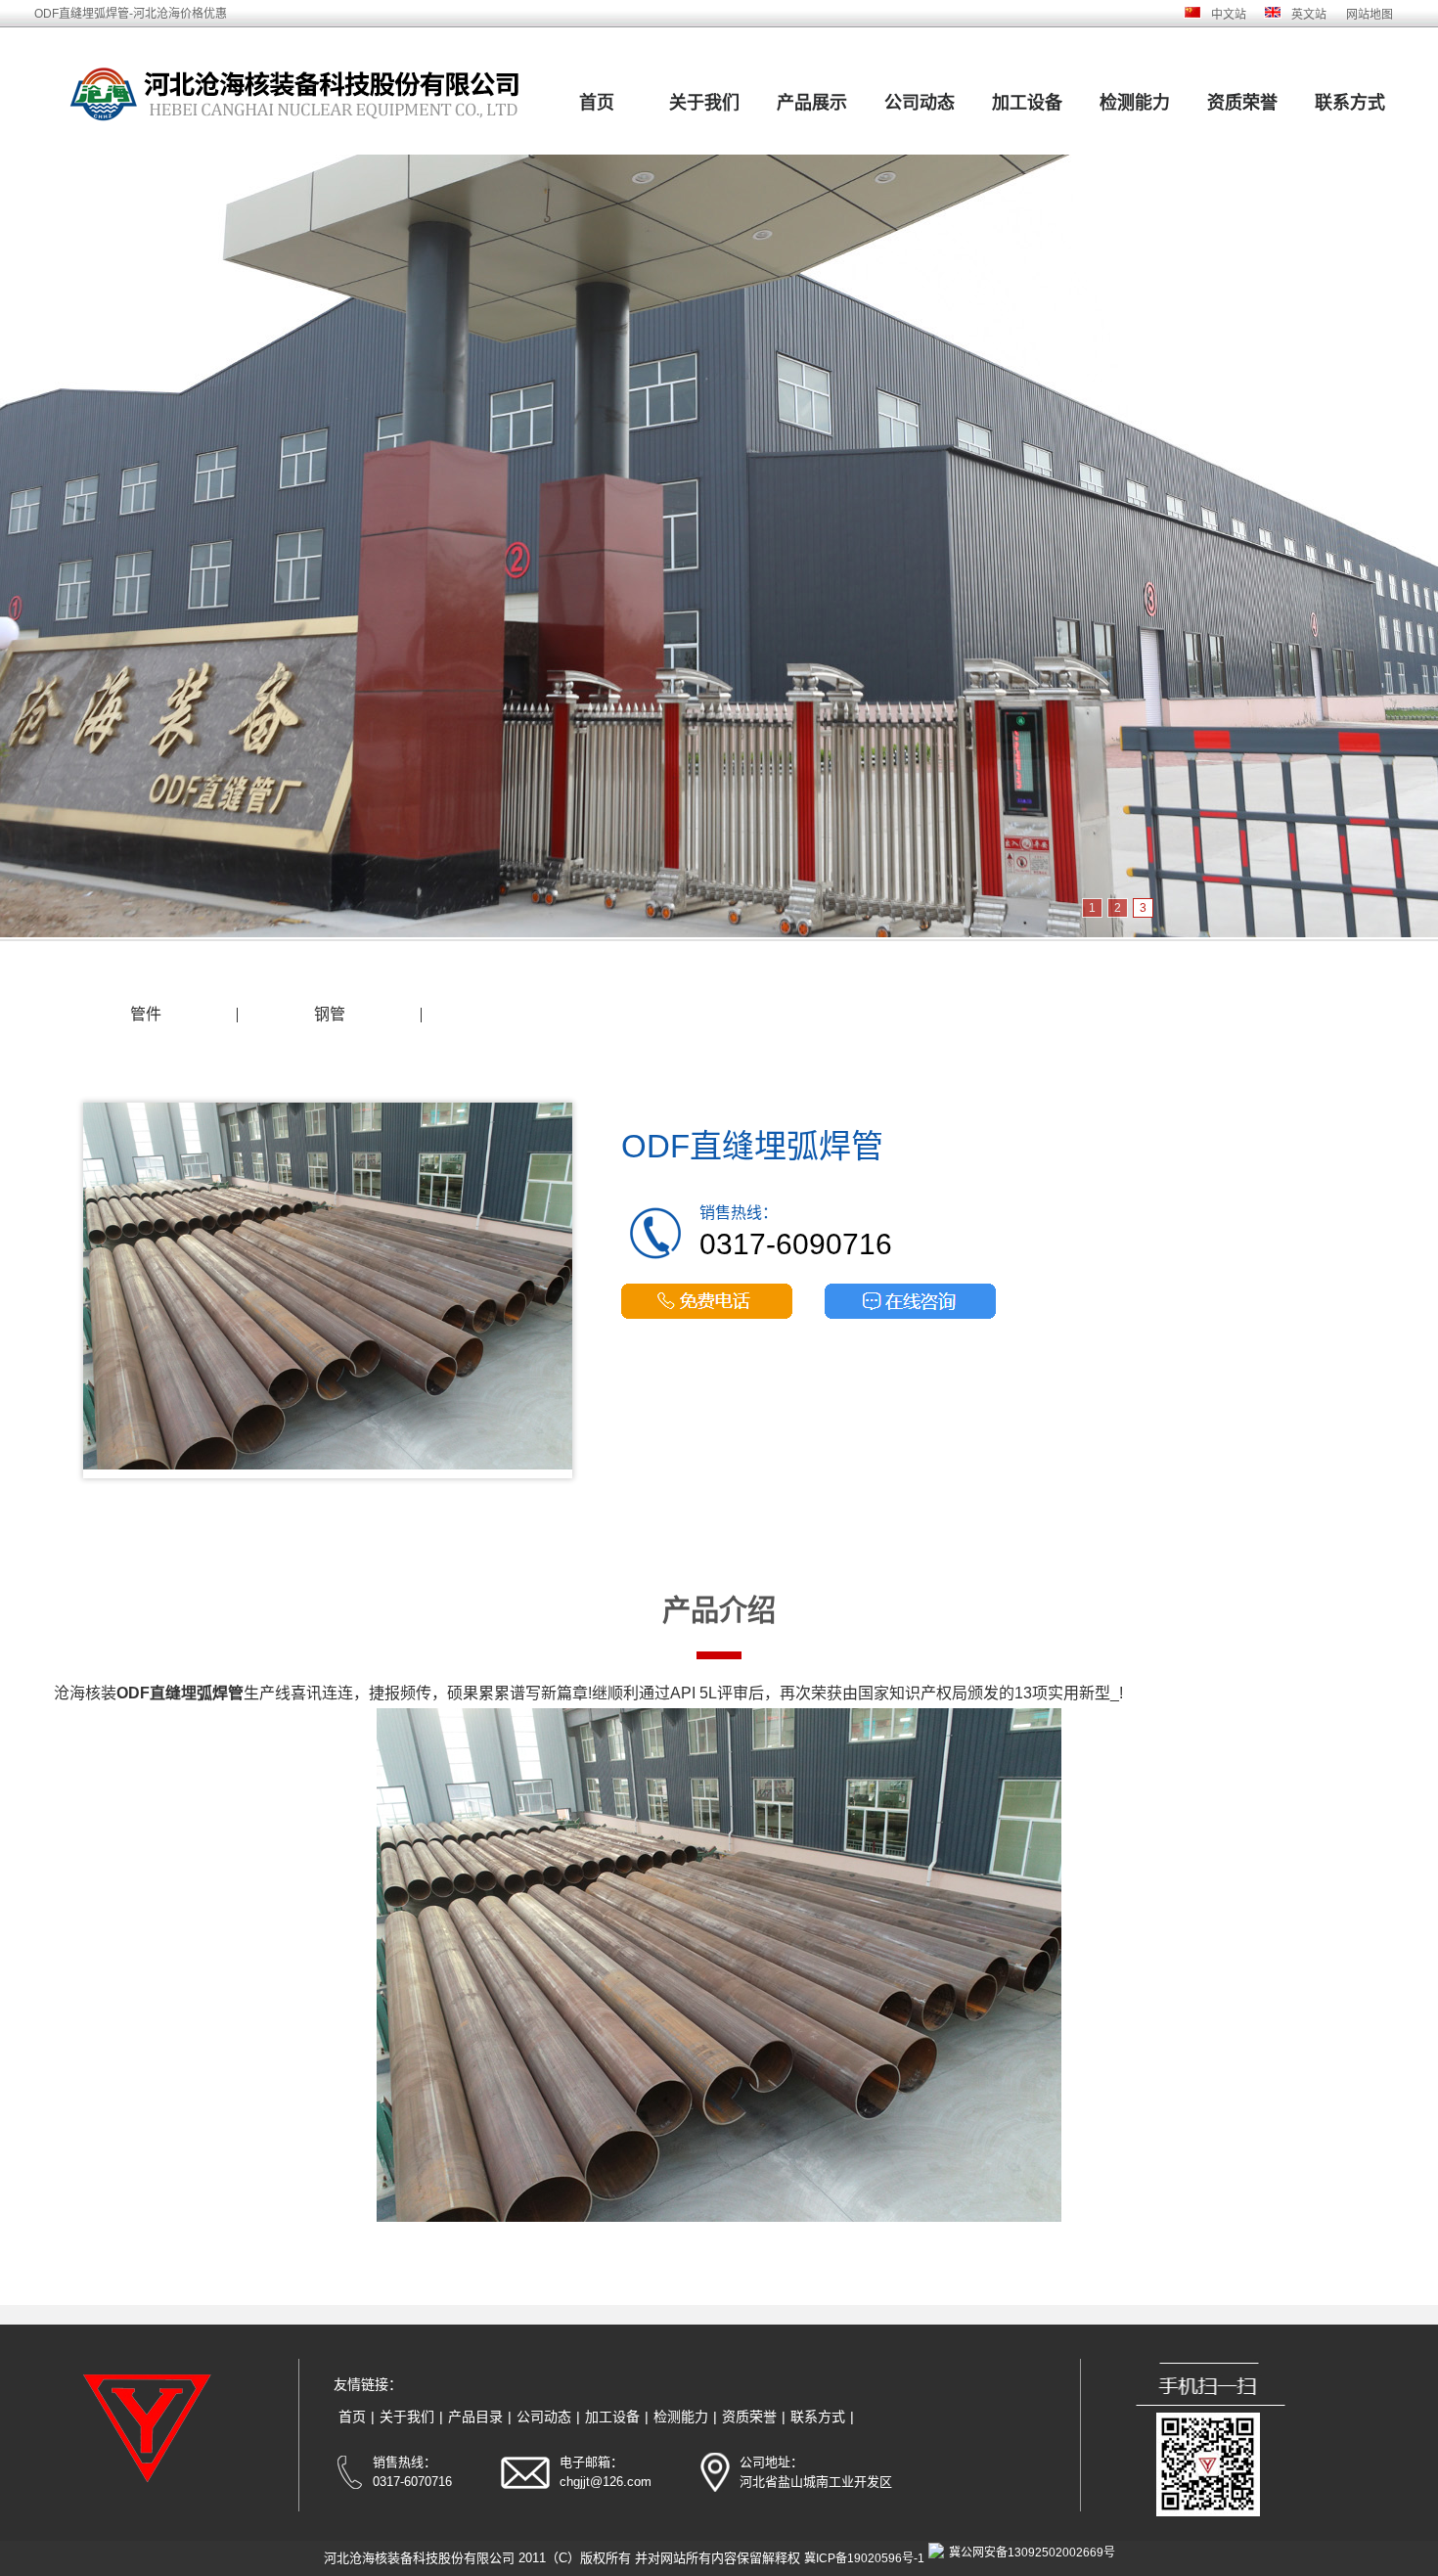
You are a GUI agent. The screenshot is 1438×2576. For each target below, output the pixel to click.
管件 (146, 1014)
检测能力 (1135, 103)
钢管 (330, 1014)
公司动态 (920, 103)
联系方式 (1350, 103)
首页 (597, 103)
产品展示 (812, 103)
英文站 (1309, 15)
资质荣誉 (1242, 103)
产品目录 (475, 2417)
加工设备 (1027, 103)
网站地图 (1370, 15)
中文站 (1229, 15)
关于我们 (704, 103)
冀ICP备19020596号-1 (864, 2558)
